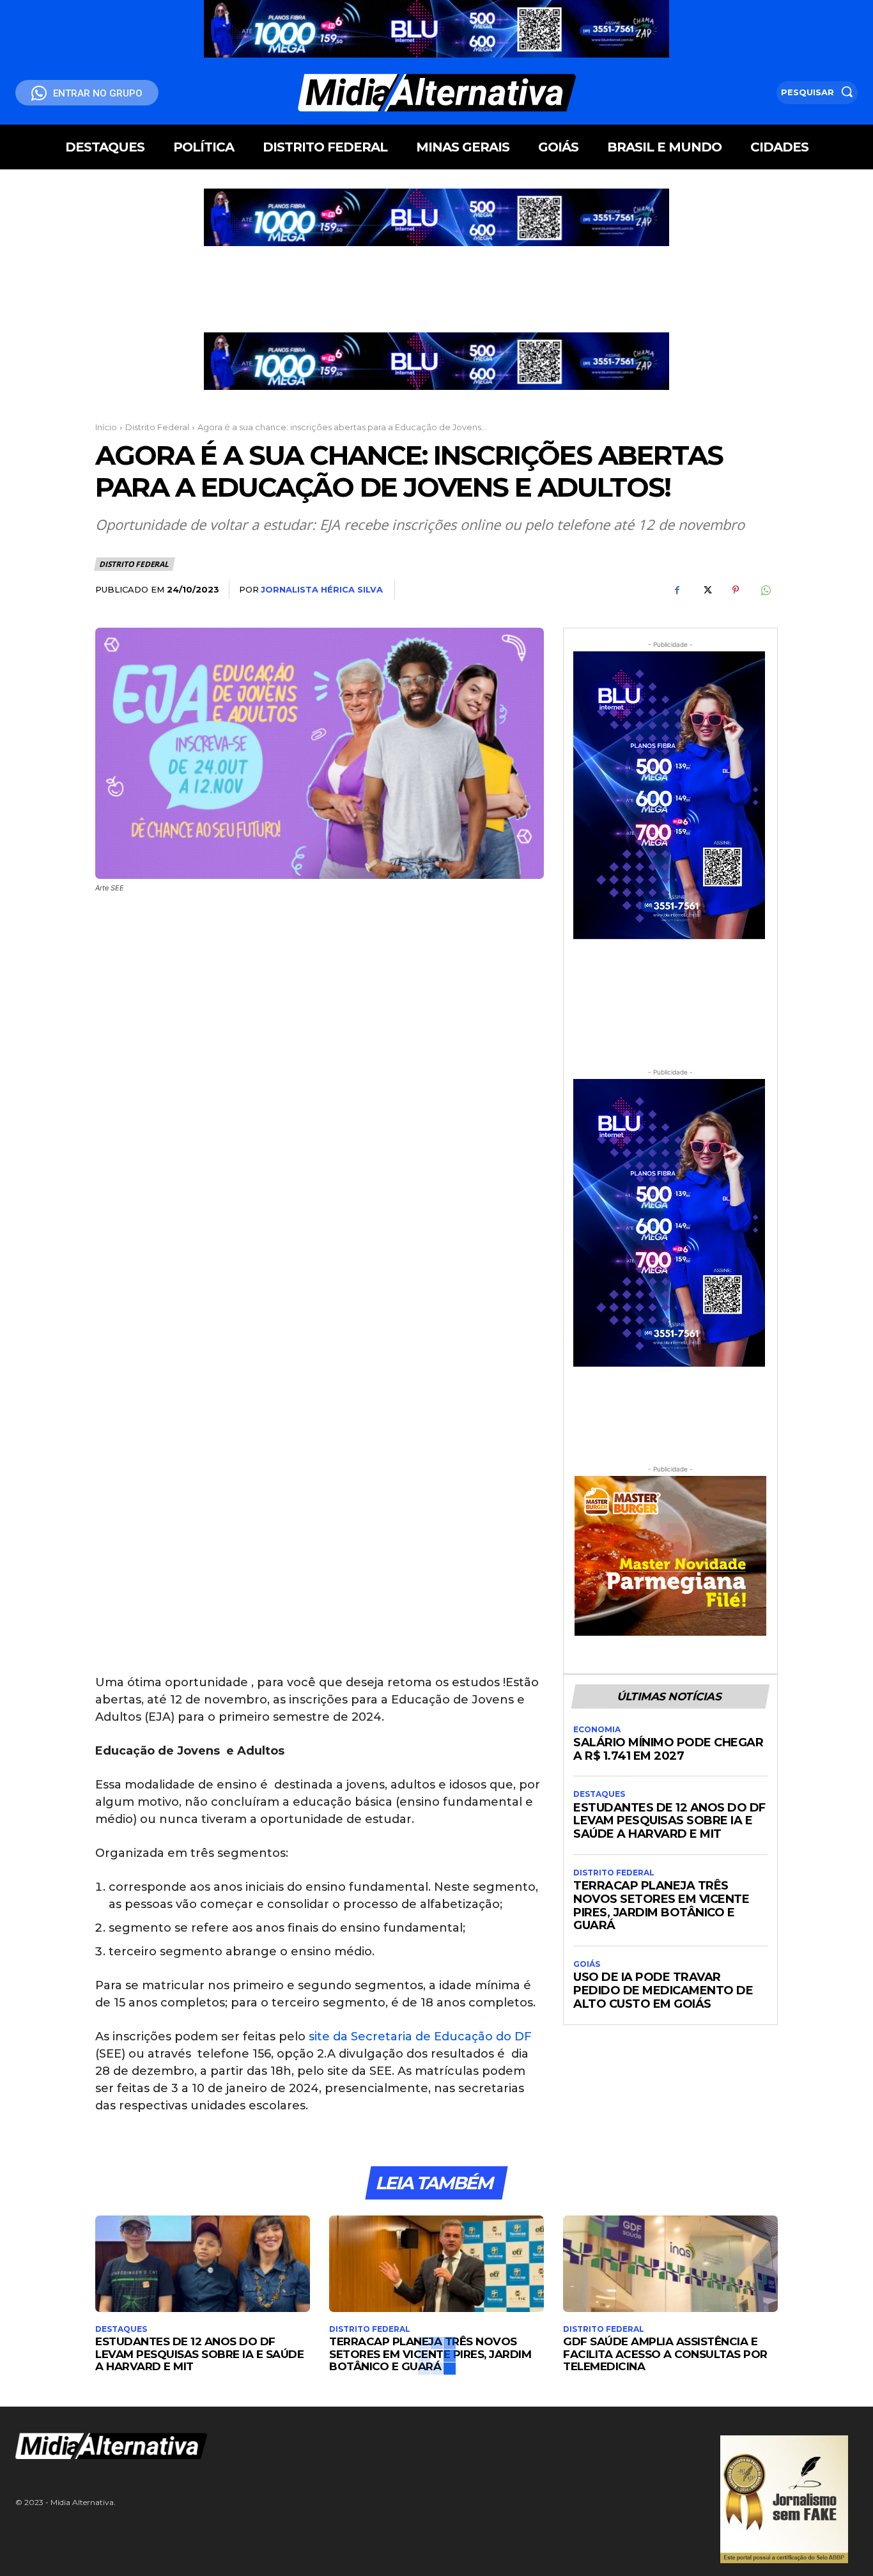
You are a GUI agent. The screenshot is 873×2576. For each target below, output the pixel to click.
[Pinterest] (736, 590)
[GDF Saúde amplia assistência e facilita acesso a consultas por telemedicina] (670, 2264)
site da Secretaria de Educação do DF (420, 2037)
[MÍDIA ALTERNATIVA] (291, 2446)
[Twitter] (706, 590)
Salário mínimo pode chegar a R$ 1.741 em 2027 (668, 1749)
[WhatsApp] (765, 590)
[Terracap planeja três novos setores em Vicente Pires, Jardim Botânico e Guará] (436, 2264)
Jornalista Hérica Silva (322, 589)
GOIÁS (587, 1964)
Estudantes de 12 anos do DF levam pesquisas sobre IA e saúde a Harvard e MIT (669, 1821)
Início (106, 427)
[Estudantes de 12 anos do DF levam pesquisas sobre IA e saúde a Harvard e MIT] (203, 2264)
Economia (597, 1730)
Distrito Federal (157, 427)
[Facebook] (677, 590)
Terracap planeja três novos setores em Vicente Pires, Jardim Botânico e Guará (661, 1905)
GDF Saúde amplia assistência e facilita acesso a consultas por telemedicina (665, 2354)
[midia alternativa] (436, 93)
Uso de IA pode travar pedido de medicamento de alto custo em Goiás (663, 1990)
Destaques (599, 1794)
